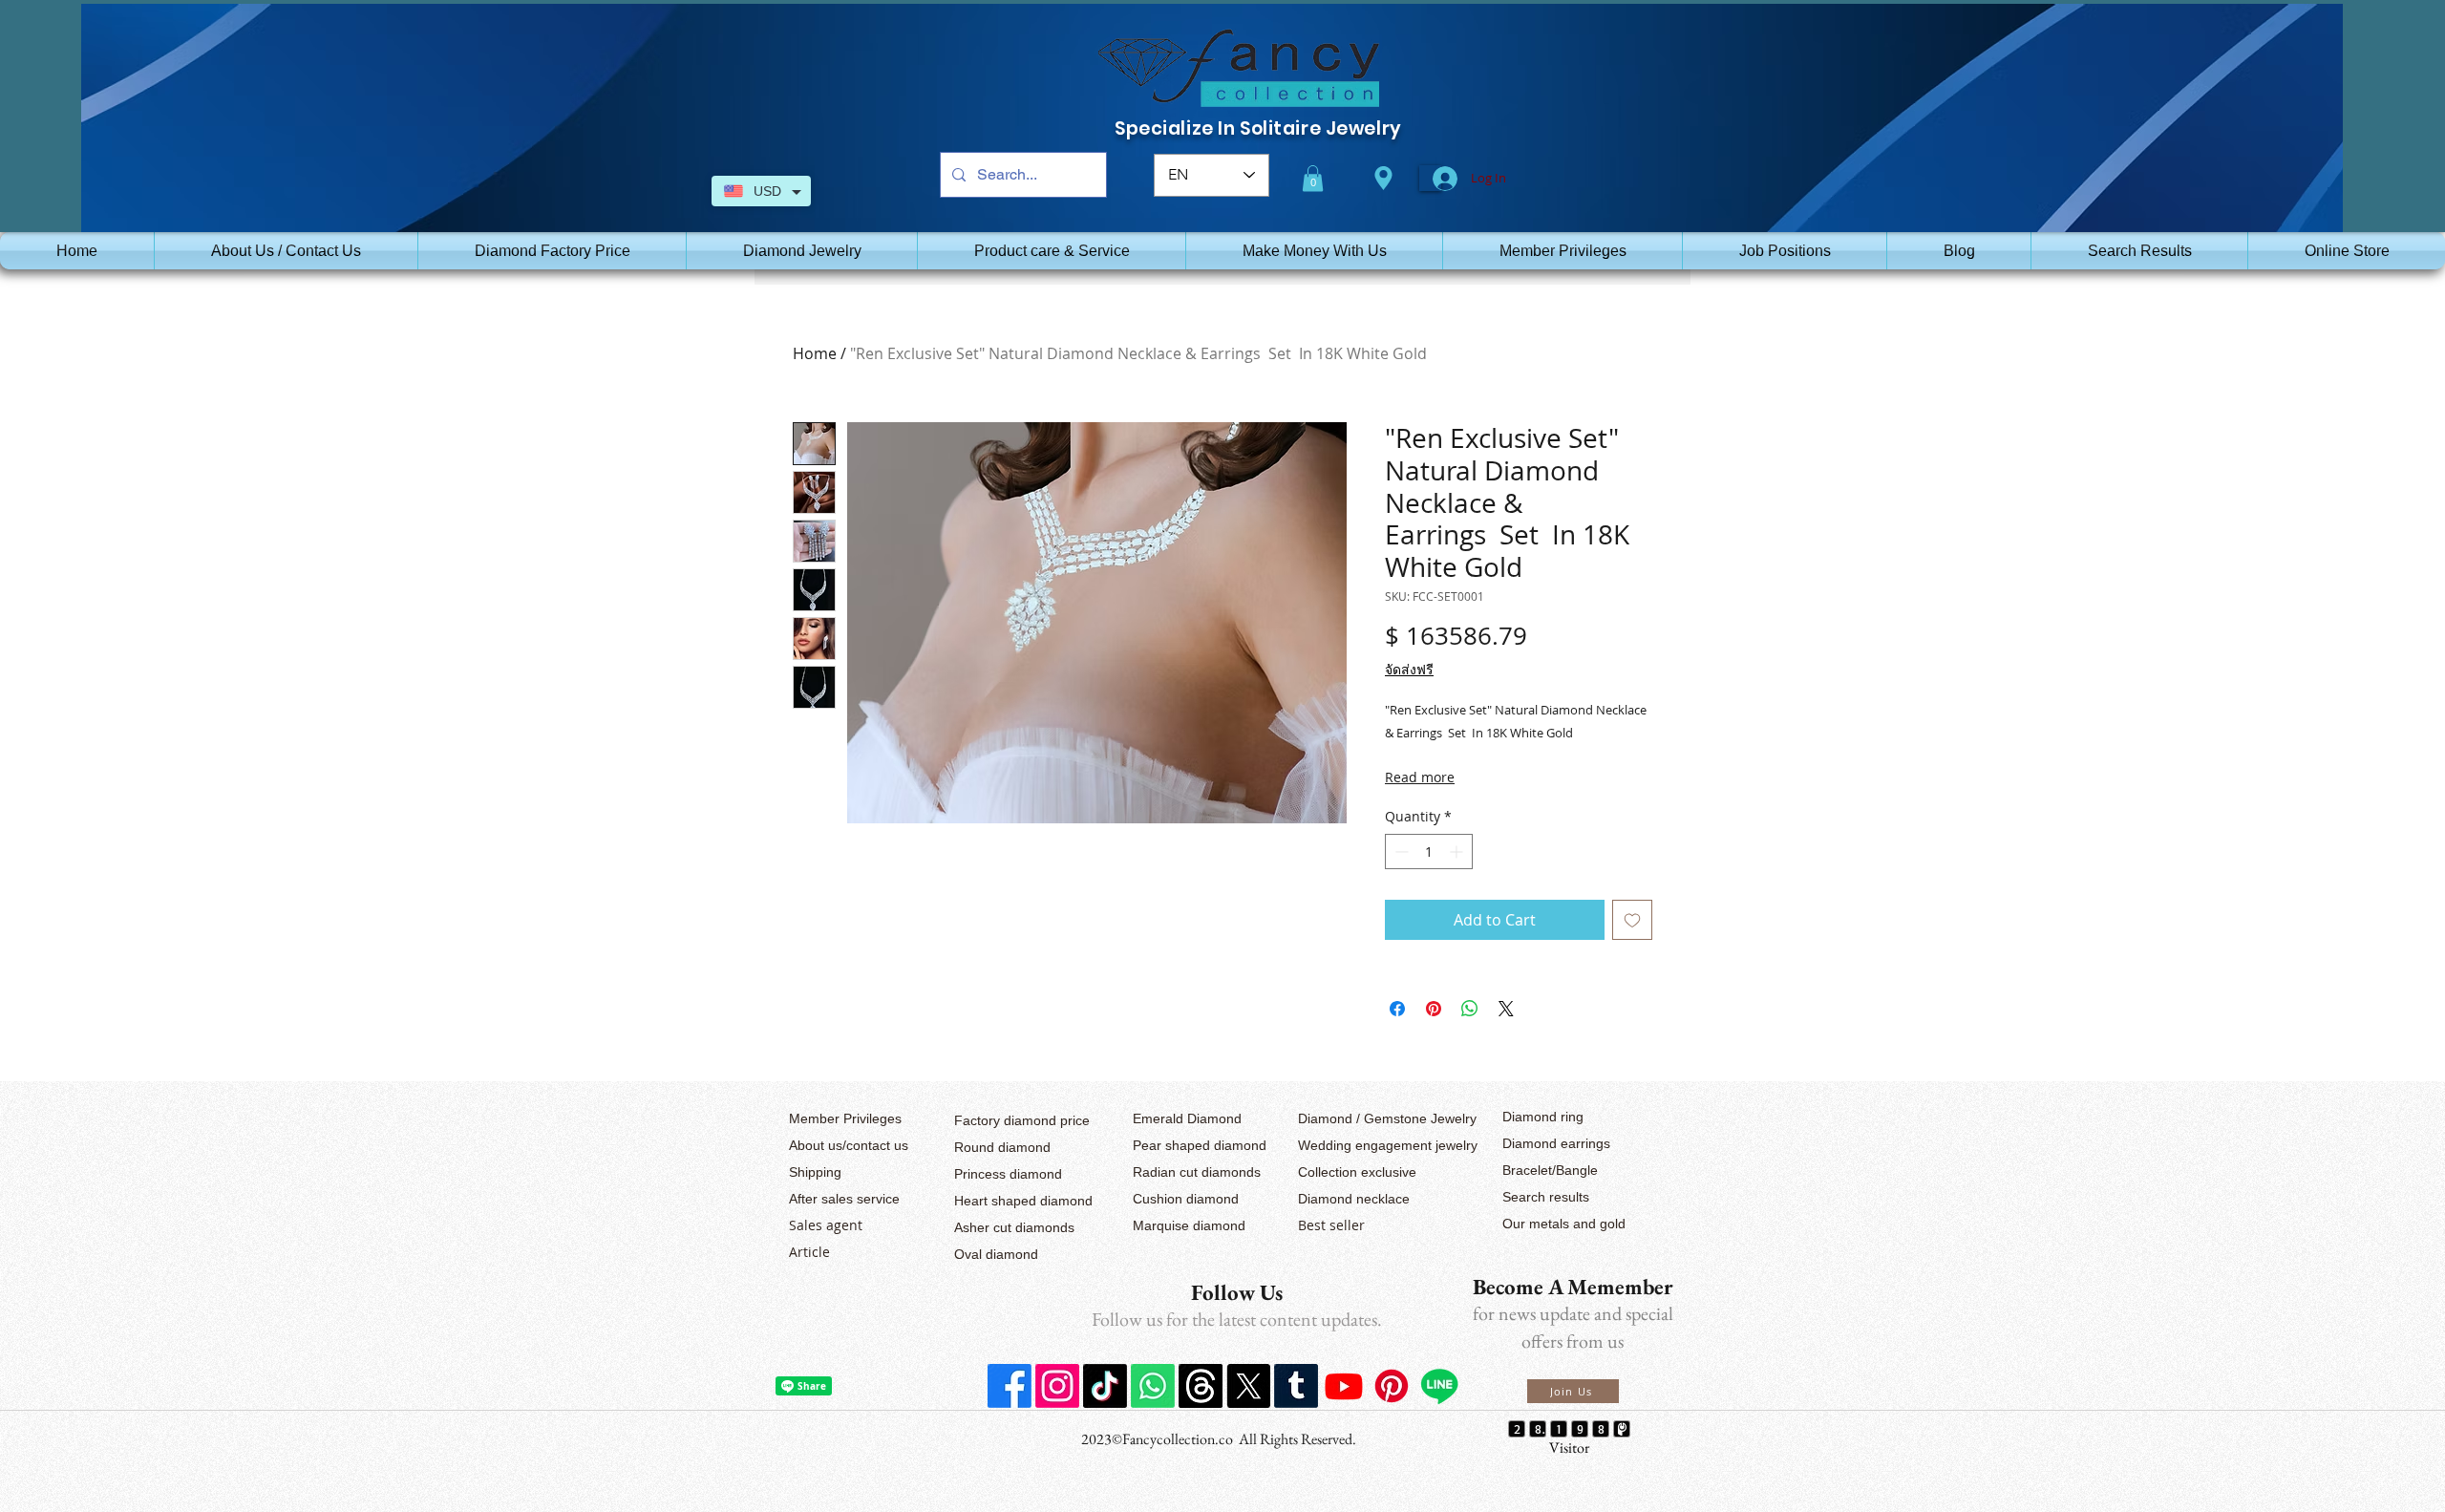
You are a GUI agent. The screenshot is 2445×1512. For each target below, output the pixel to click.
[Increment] (1458, 852)
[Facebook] (1010, 1386)
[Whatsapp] (1153, 1386)
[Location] (1383, 178)
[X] (1248, 1386)
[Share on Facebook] (1397, 1009)
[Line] (1439, 1386)
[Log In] (1430, 179)
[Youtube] (1344, 1386)
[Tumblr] (1296, 1386)
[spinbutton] (1429, 852)
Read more (1420, 777)
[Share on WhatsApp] (1470, 1009)
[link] (1313, 178)
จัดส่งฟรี (1409, 669)
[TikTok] (1105, 1386)
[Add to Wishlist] (1632, 920)
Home (815, 353)
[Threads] (1201, 1386)
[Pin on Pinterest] (1434, 1009)
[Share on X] (1506, 1009)
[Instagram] (1057, 1386)
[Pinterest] (1392, 1386)
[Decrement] (1400, 852)
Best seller (1331, 1225)
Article (809, 1252)
